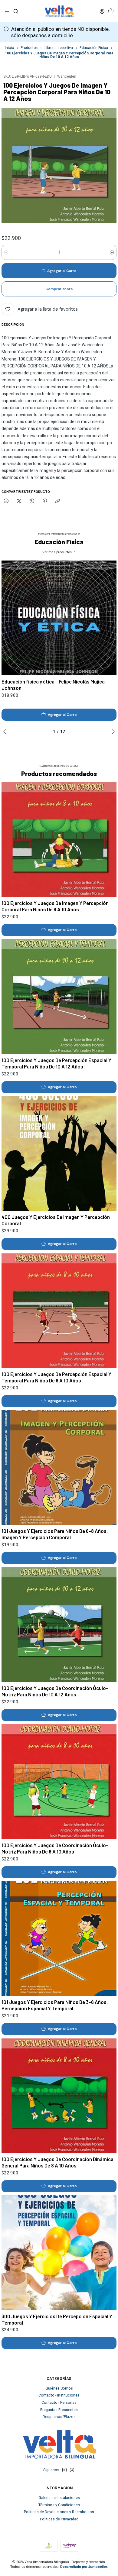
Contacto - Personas (59, 2403)
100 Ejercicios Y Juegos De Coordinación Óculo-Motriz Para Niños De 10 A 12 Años (55, 1691)
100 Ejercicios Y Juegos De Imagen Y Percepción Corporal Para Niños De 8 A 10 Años (55, 906)
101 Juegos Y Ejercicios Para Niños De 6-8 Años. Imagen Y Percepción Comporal (55, 1534)
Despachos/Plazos (59, 2417)
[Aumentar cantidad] (112, 252)
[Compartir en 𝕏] (19, 501)
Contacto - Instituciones (59, 2395)
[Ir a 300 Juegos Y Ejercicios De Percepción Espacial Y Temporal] (59, 2253)
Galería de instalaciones (59, 2498)
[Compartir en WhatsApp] (32, 501)
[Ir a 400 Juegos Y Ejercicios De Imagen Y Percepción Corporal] (59, 1154)
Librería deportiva (59, 48)
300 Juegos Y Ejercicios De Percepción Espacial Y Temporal (57, 2319)
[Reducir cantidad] (6, 252)
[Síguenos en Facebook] (72, 2470)
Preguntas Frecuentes (59, 2410)
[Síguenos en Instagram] (64, 2470)
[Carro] (111, 11)
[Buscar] (16, 11)
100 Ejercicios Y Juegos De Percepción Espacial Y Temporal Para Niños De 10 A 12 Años (56, 1063)
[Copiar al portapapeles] (58, 501)
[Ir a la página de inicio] (59, 11)
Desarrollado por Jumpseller (84, 2567)
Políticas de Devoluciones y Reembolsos (59, 2512)
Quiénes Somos (59, 2388)
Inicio (9, 48)
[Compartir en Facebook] (6, 501)
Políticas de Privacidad (59, 2519)
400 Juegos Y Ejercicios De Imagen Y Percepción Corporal (56, 1220)
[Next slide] (112, 732)
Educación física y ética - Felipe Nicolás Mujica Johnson (53, 685)
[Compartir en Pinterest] (45, 501)
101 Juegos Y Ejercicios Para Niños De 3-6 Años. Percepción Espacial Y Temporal (55, 2005)
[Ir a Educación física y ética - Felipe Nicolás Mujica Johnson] (59, 618)
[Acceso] (102, 11)
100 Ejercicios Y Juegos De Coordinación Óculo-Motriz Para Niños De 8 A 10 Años (55, 1848)
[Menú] (7, 11)
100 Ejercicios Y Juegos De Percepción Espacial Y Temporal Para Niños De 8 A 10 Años (56, 1377)
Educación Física (94, 48)
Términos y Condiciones (59, 2505)
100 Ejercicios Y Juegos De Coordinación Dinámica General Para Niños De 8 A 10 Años (57, 2162)
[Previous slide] (6, 732)
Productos (29, 48)
